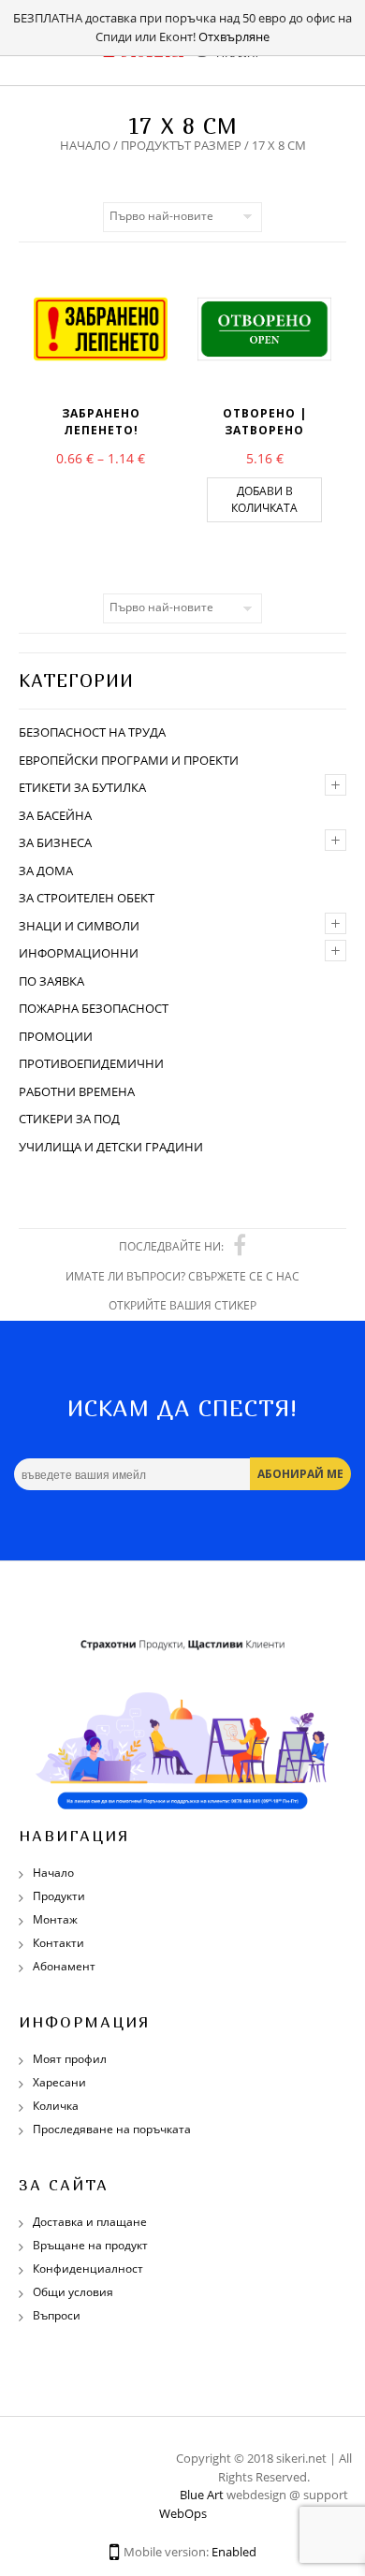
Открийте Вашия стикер (182, 1305)
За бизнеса (55, 842)
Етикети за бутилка (82, 787)
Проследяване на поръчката (112, 2129)
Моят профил (70, 2059)
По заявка (51, 981)
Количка (56, 2106)
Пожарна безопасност (94, 1008)
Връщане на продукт (90, 2245)
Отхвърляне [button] (234, 37)
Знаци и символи (79, 926)
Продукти (59, 1896)
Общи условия (73, 2292)
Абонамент (64, 1966)
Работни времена (77, 1091)
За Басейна (55, 815)
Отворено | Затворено (265, 422)
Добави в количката (264, 499)
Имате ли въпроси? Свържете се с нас (182, 1276)
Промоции (56, 1036)
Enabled (234, 2552)
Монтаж (55, 1919)
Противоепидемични (91, 1063)
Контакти (58, 1943)
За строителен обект (87, 898)
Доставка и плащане (90, 2222)
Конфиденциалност (88, 2269)
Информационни (79, 953)
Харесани (59, 2082)
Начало (85, 145)
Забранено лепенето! (101, 422)
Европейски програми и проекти (129, 760)
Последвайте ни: (171, 1246)
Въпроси (57, 2315)
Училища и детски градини (111, 1147)
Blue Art (202, 2495)
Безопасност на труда (92, 732)
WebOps (183, 2513)
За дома (46, 871)
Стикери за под (69, 1119)
